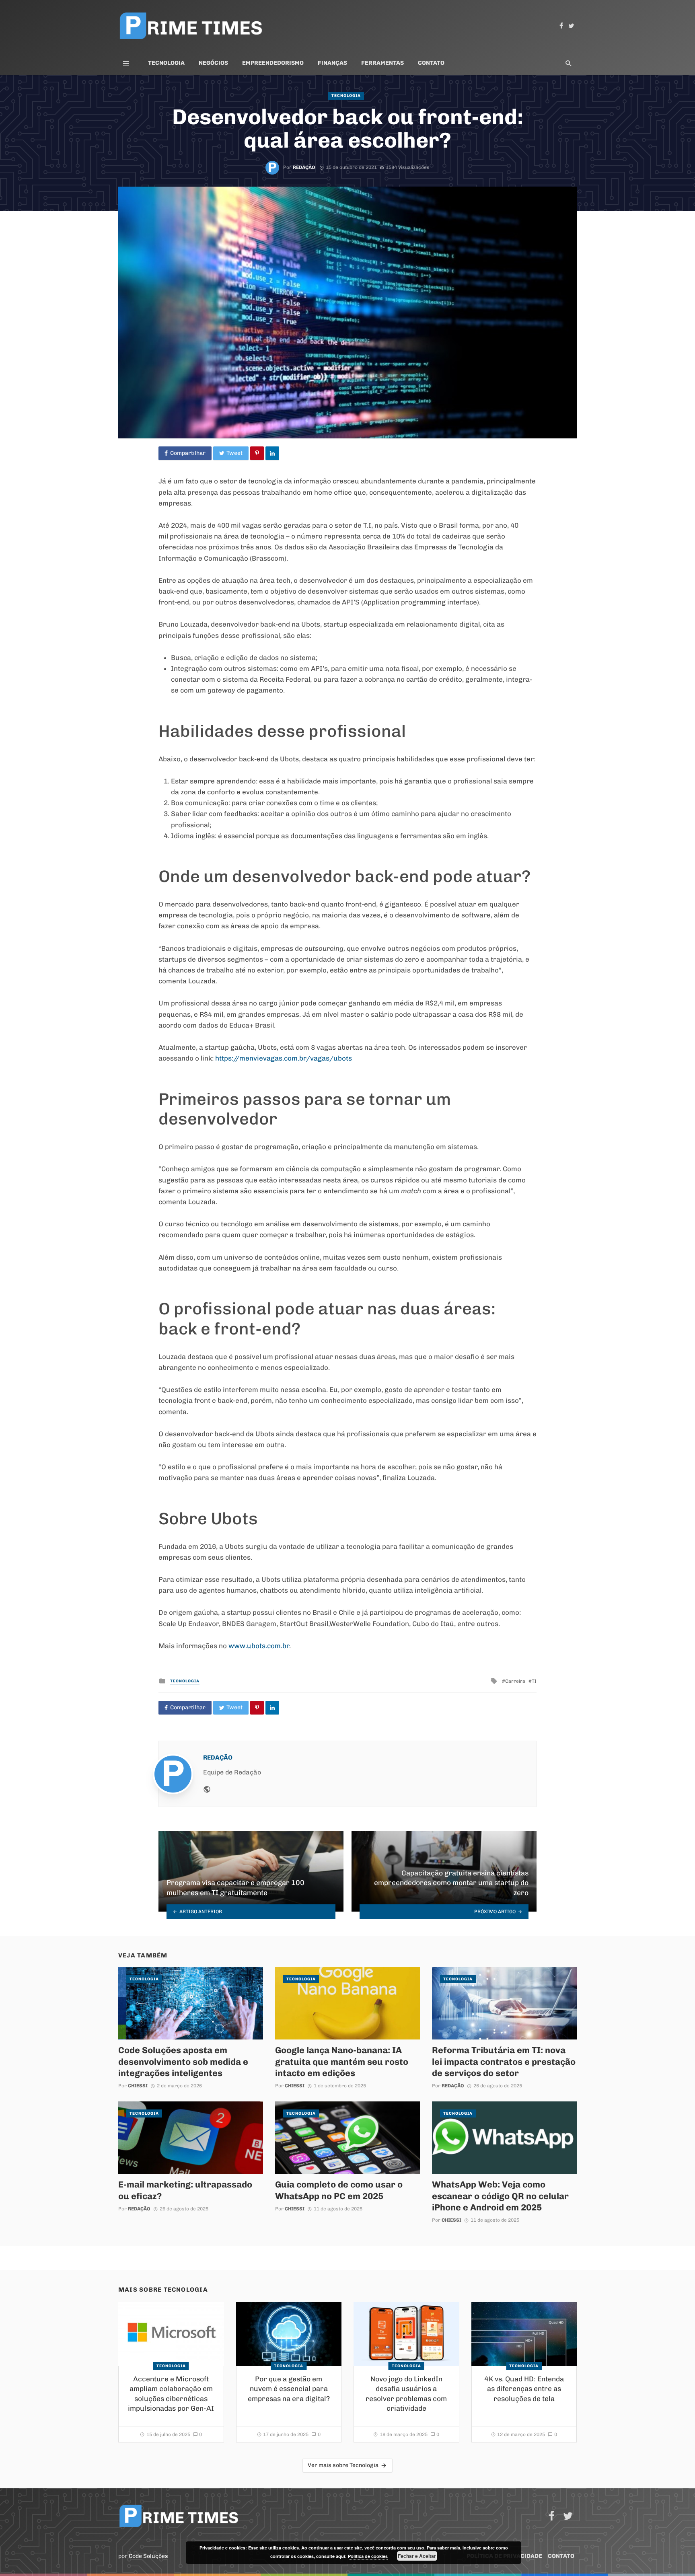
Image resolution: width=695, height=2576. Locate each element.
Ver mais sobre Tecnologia (343, 2465)
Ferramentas (382, 63)
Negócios (213, 63)
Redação (304, 167)
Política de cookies (368, 2556)
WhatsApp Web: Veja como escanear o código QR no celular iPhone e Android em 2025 (500, 2196)
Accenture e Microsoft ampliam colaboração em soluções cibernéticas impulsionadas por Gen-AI (171, 2394)
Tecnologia (166, 63)
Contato (431, 63)
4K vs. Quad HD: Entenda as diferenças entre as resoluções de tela (524, 2389)
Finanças (332, 63)
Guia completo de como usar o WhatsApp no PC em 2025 (339, 2190)
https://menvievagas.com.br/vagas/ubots (284, 1058)
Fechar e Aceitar (417, 2556)
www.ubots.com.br (258, 1646)
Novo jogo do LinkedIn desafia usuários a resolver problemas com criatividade (406, 2394)
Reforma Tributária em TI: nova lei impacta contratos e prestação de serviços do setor (504, 2061)
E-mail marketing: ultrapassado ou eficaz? (185, 2190)
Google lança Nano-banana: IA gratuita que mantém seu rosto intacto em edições (342, 2061)
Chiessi (138, 2086)
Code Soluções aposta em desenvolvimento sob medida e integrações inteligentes (183, 2061)
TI (534, 1681)
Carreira (515, 1681)
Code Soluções (148, 2556)
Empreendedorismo (273, 63)
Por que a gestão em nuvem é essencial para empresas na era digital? (289, 2389)
